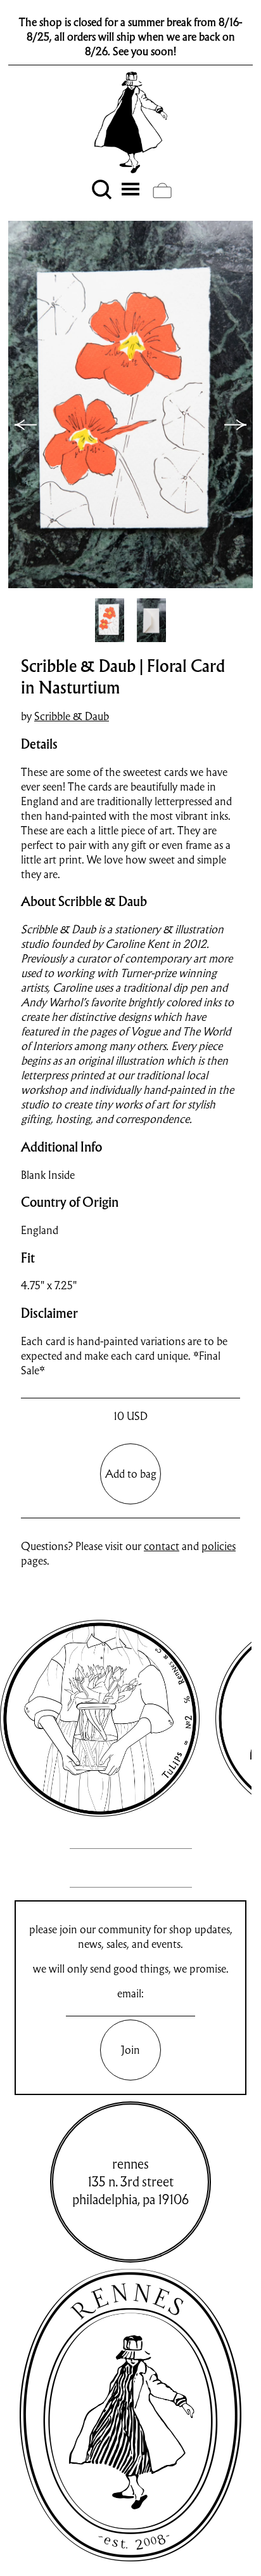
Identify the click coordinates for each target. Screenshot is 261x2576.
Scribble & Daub (72, 716)
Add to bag (131, 1474)
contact (162, 1546)
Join (130, 2050)
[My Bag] (162, 190)
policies (219, 1546)
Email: (130, 1993)
